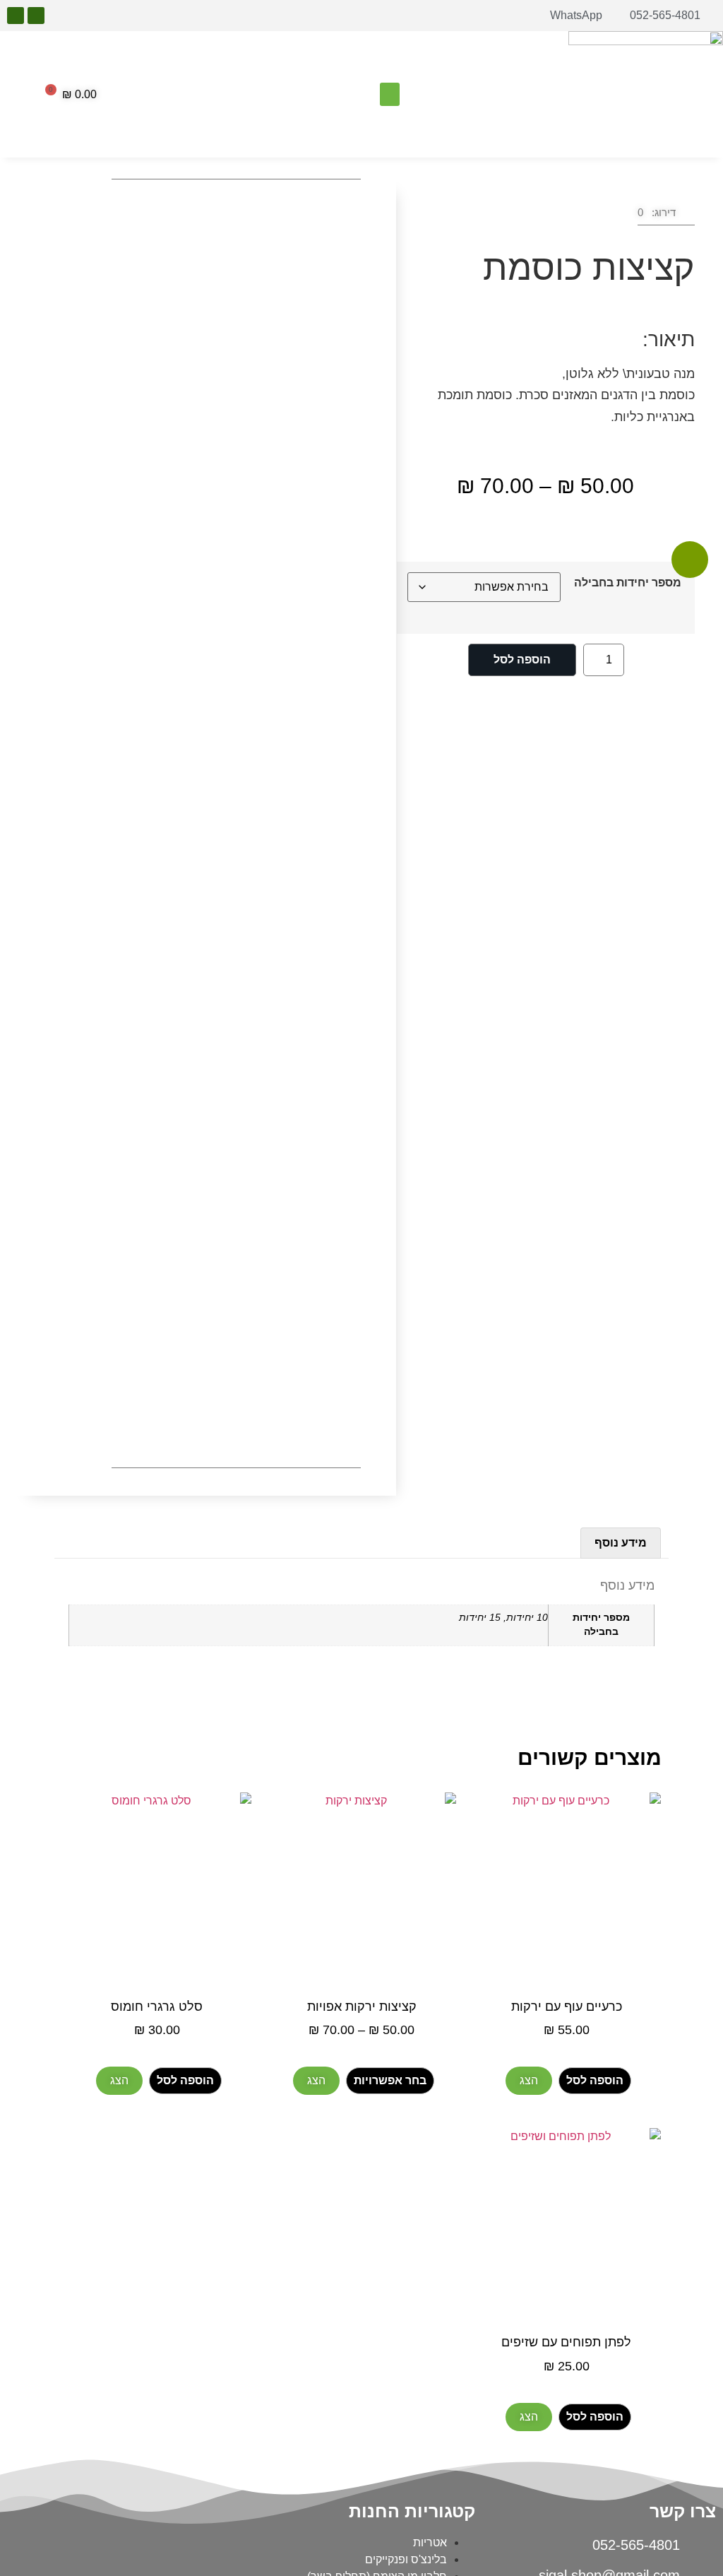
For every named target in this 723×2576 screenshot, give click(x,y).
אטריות (430, 2542)
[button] (390, 94)
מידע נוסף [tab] (621, 1543)
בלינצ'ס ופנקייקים (406, 2559)
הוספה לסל (522, 660)
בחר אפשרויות (390, 2080)
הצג (529, 2080)
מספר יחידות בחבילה (628, 583)
